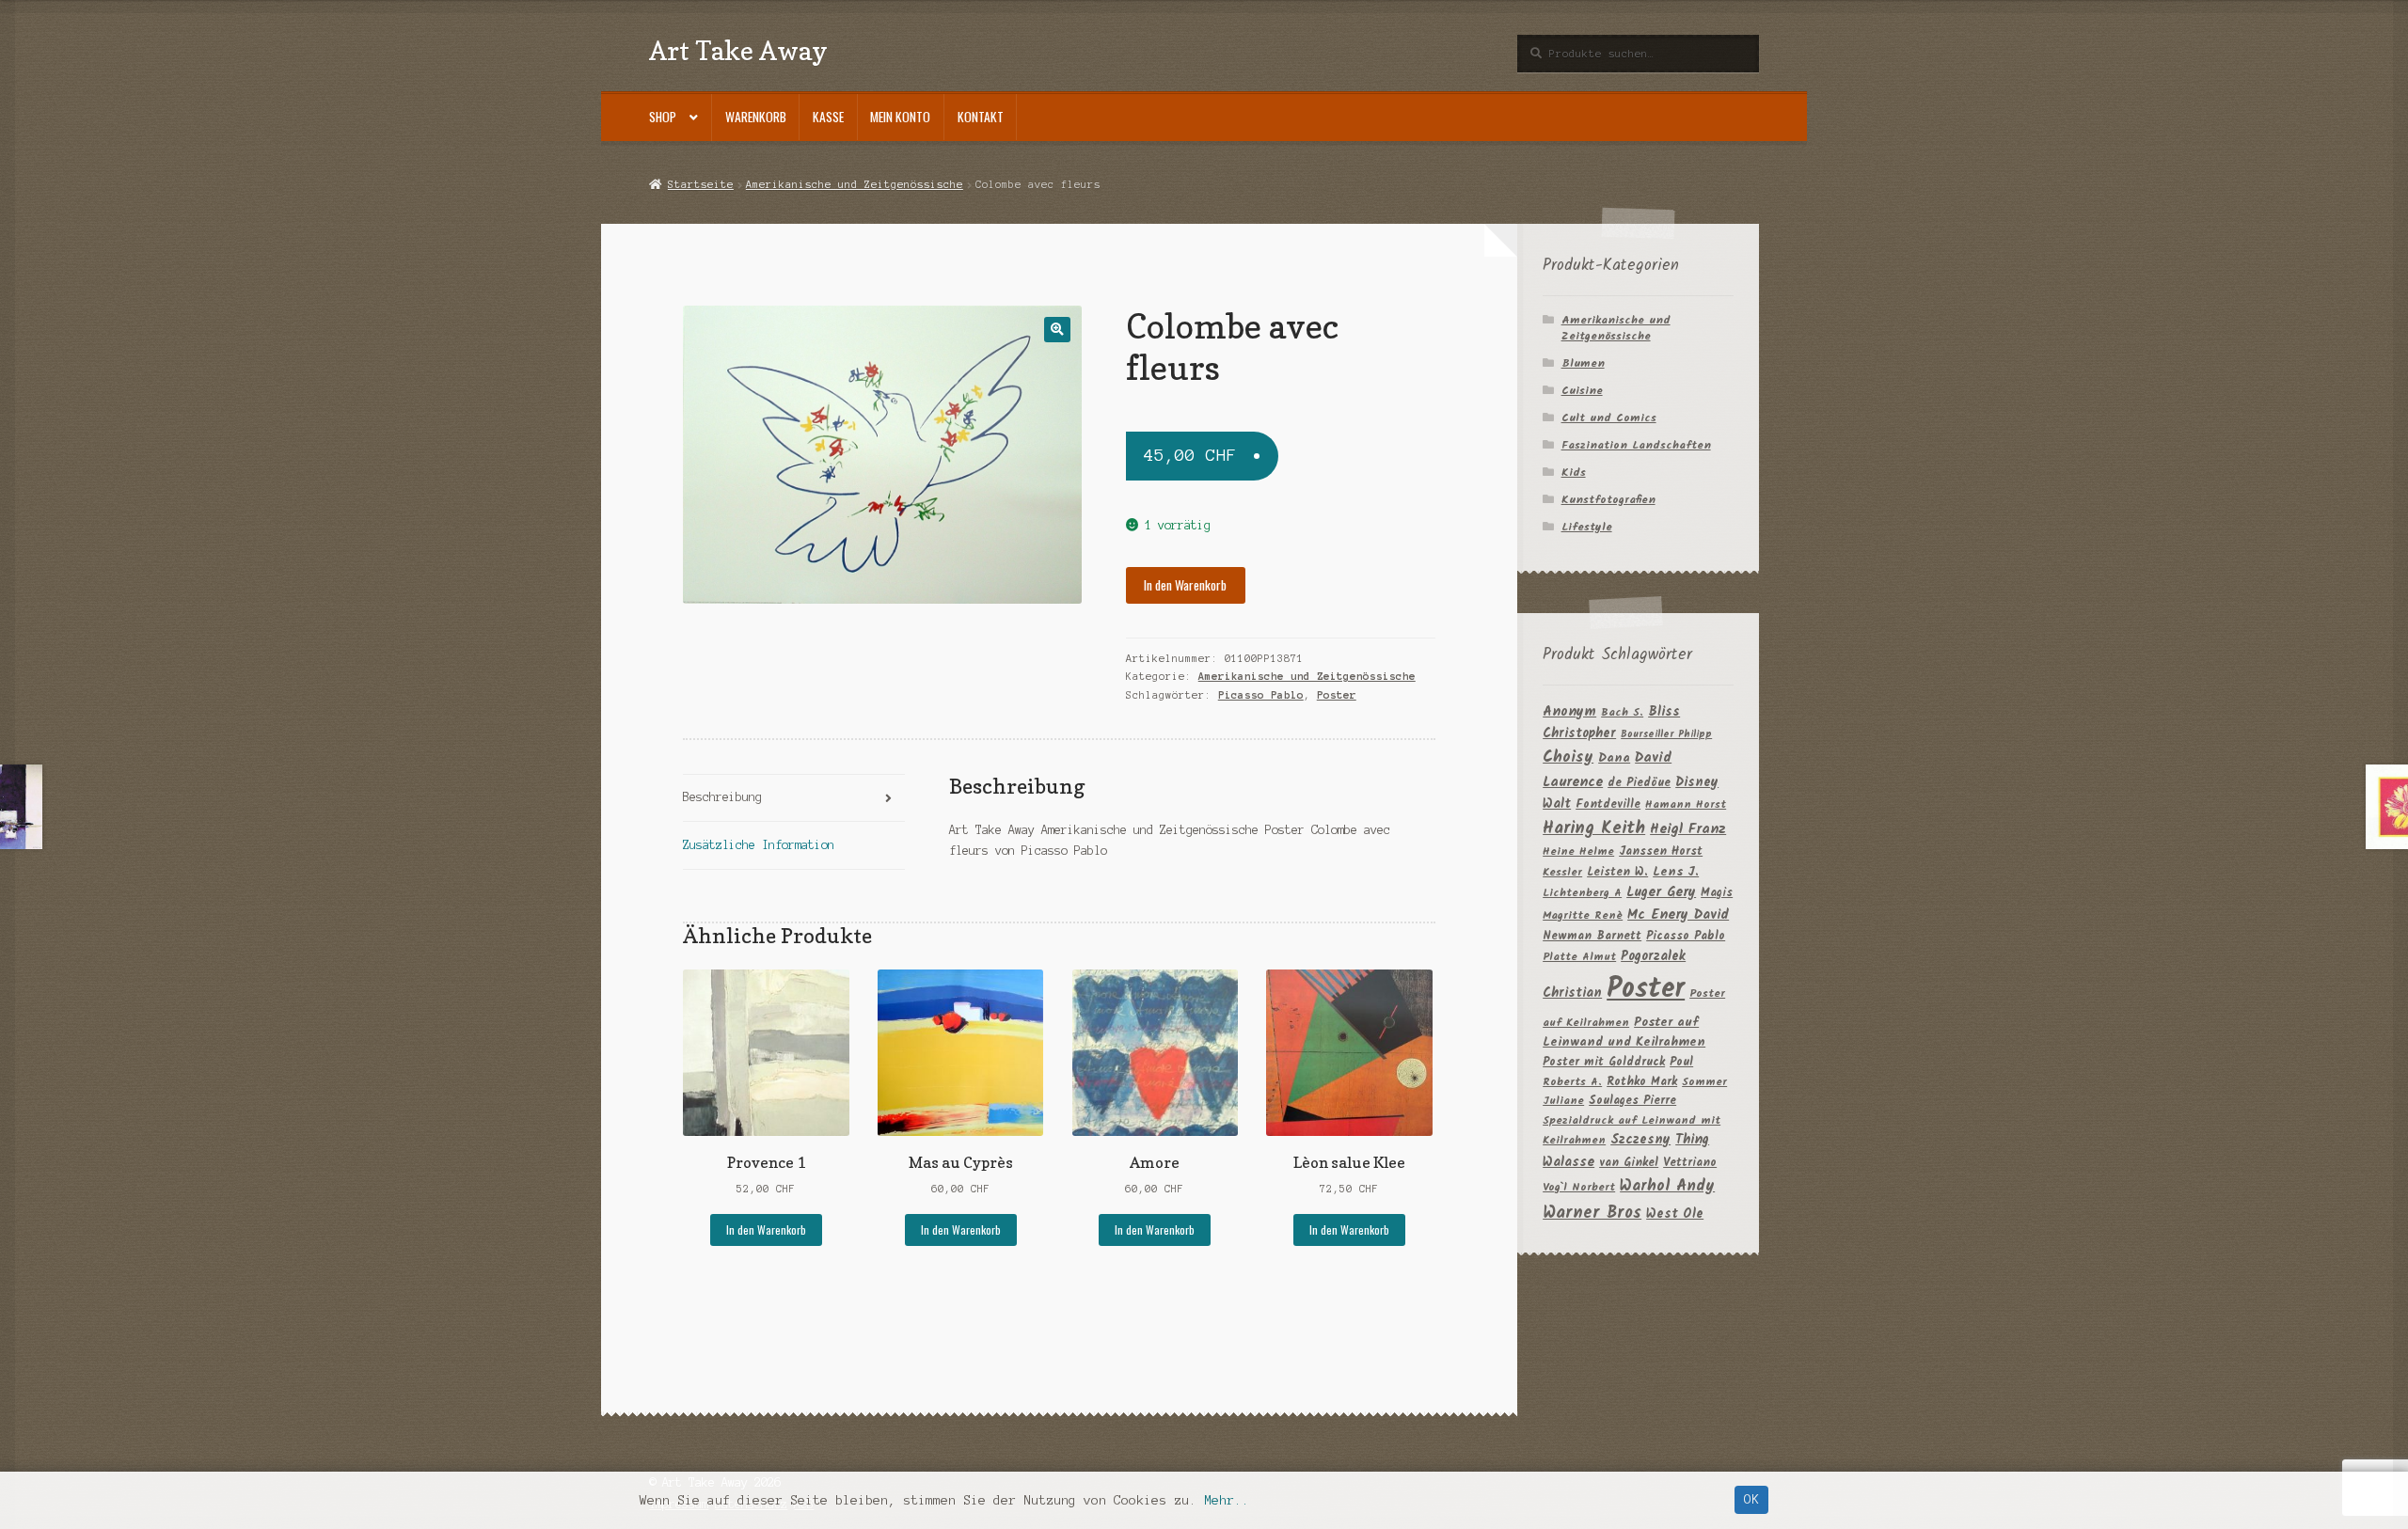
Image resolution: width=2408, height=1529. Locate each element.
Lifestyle (1587, 527)
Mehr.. (1227, 1500)
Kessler (1562, 872)
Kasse (828, 117)
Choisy (1568, 757)
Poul (1681, 1062)
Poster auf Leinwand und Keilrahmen (1624, 1033)
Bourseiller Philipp (1666, 735)
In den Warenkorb (1185, 585)
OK (1751, 1499)
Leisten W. (1617, 872)
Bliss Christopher (1611, 723)
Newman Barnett (1592, 936)
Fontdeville (1608, 804)
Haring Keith (1594, 829)
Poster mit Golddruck (1604, 1062)
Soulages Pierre (1632, 1101)
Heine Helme (1578, 851)
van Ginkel (1629, 1163)
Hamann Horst (1686, 804)
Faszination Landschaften (1636, 445)
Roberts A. (1572, 1082)
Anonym (1569, 712)
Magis (1717, 893)
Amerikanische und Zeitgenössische (855, 184)
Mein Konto (900, 117)
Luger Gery (1661, 893)
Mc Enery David (1678, 915)
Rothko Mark (1642, 1082)
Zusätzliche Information (759, 845)
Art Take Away (738, 50)
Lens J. (1676, 872)
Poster (1337, 695)
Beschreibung (722, 797)
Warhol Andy (1667, 1186)
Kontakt (981, 117)
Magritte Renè (1583, 915)
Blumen (1583, 363)
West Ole (1675, 1214)
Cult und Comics (1609, 418)
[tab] (793, 799)
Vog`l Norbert (1579, 1187)
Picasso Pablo (1261, 695)
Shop (663, 117)
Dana (1614, 758)
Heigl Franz (1688, 829)
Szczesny (1640, 1140)
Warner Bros (1592, 1214)
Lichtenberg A (1582, 893)
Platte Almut (1579, 957)
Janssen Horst (1661, 851)
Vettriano (1690, 1163)
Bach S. (1622, 712)
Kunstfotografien (1608, 500)
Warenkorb (756, 117)
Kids (1574, 473)
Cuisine (1582, 391)
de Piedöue (1639, 783)
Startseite (700, 184)
